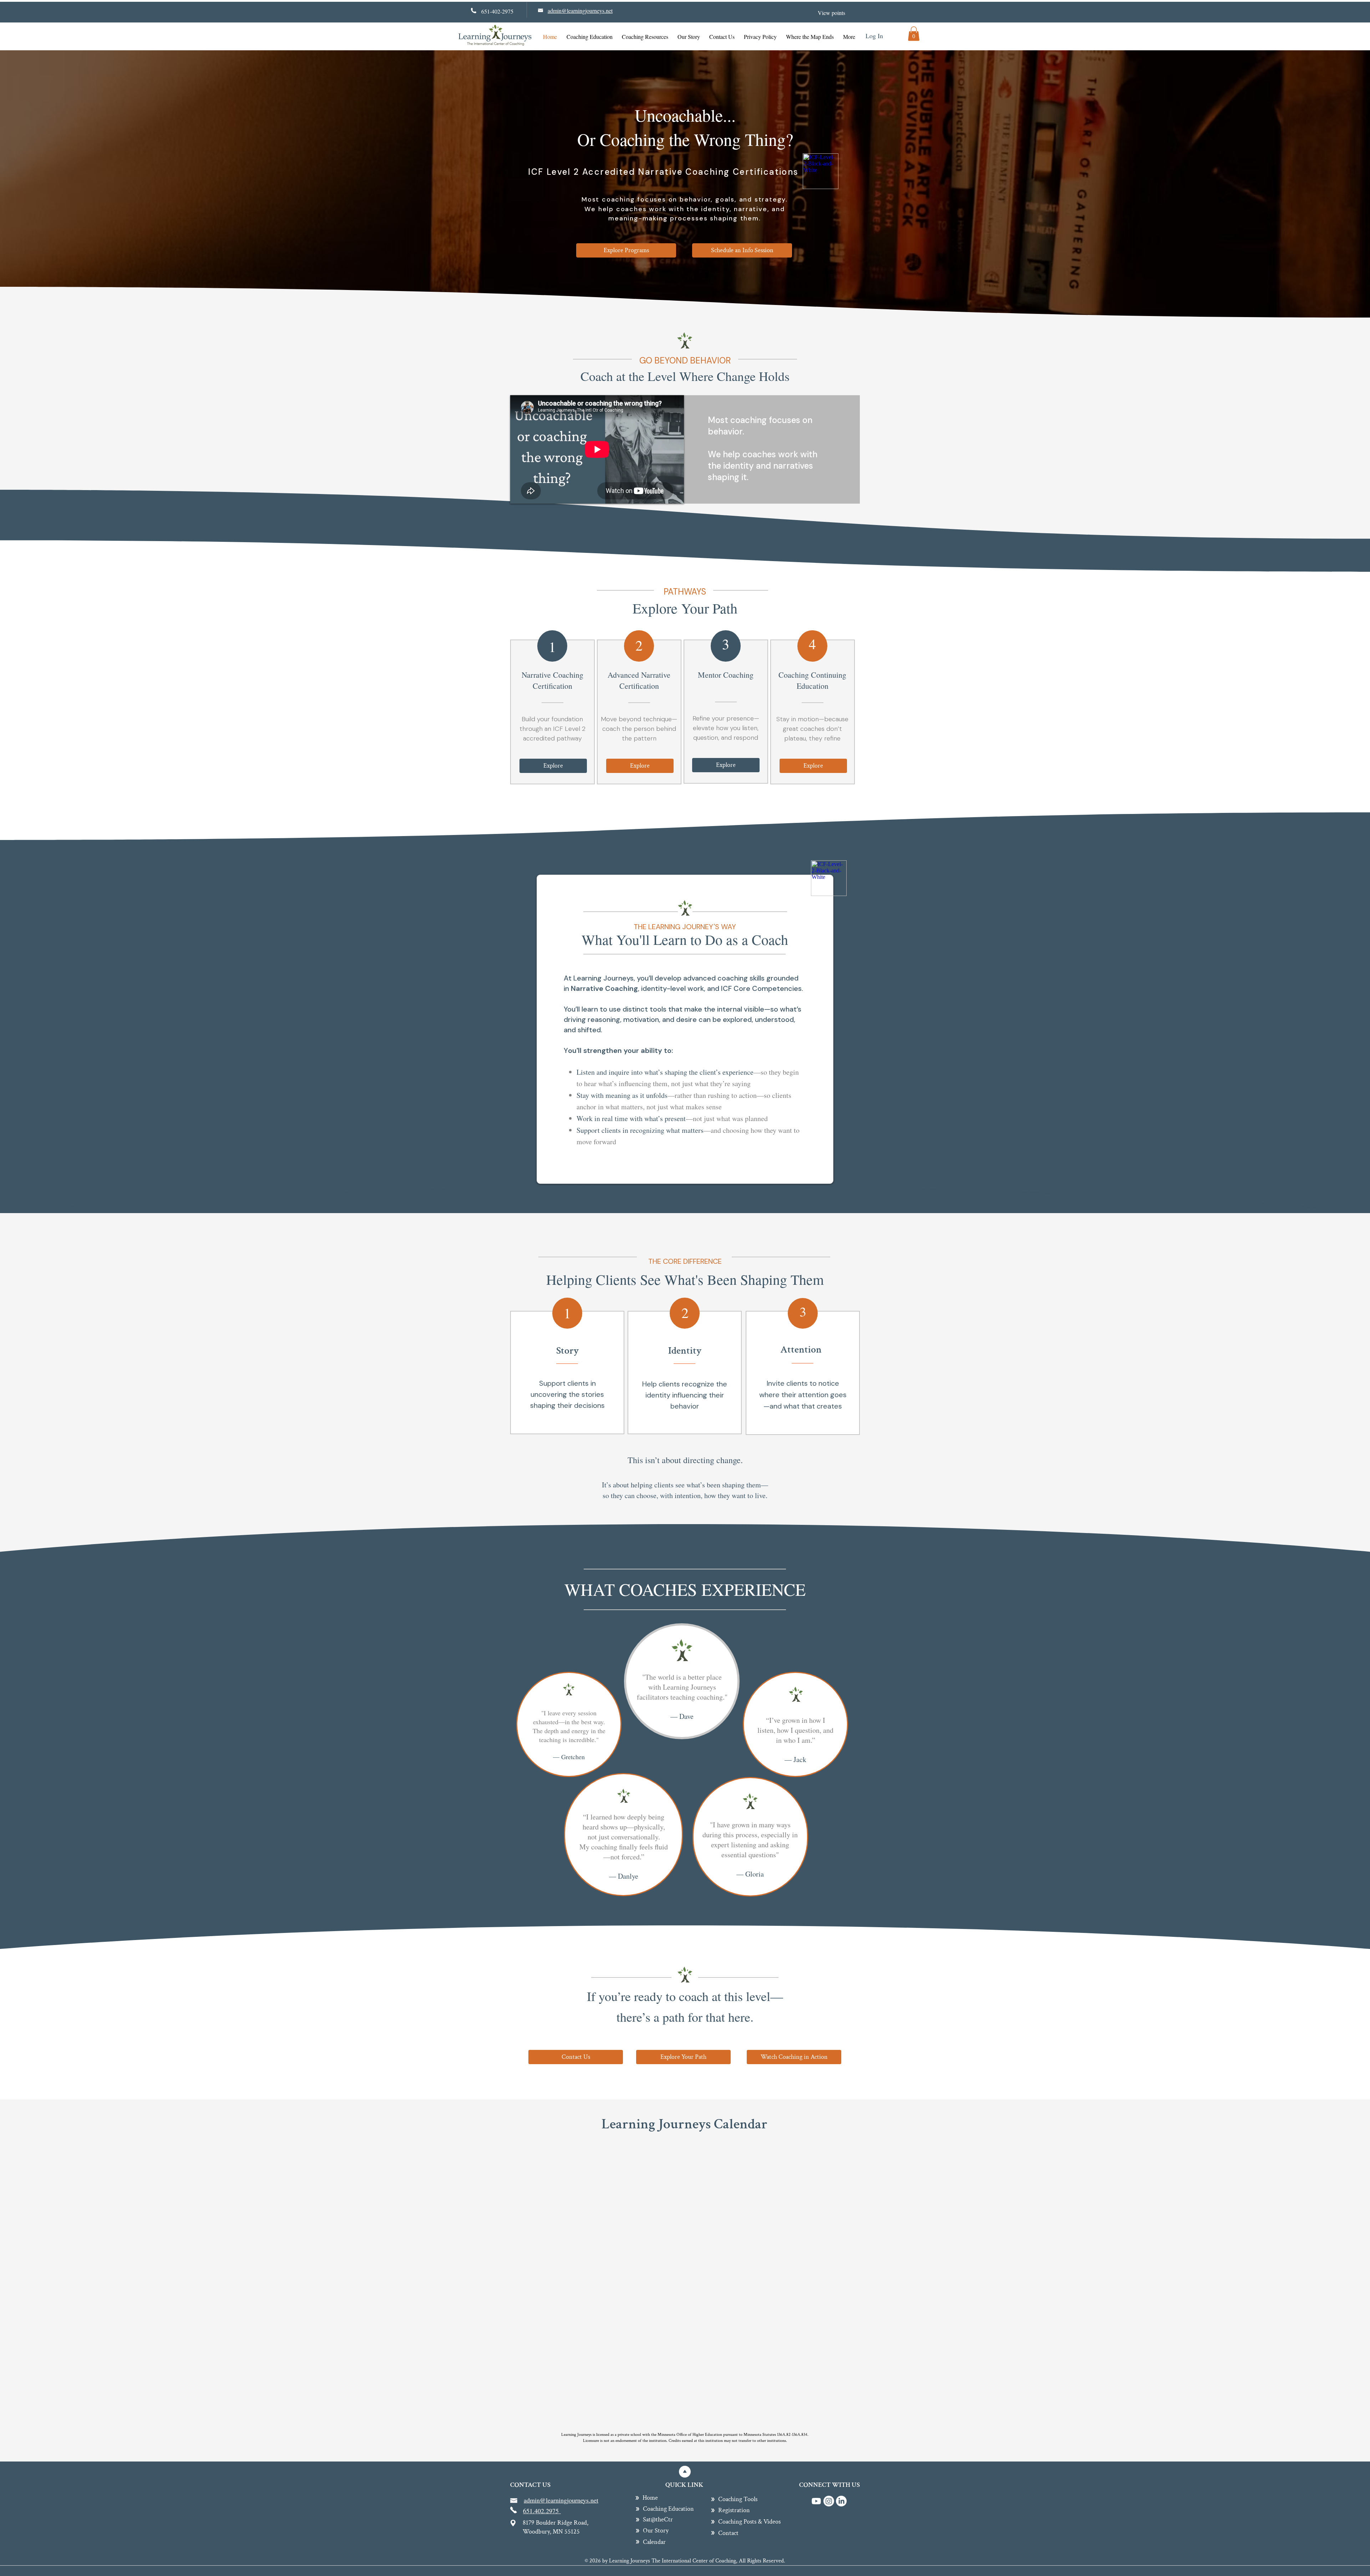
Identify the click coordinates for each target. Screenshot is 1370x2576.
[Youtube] (816, 2501)
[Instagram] (829, 2501)
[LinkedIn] (841, 2501)
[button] (914, 34)
